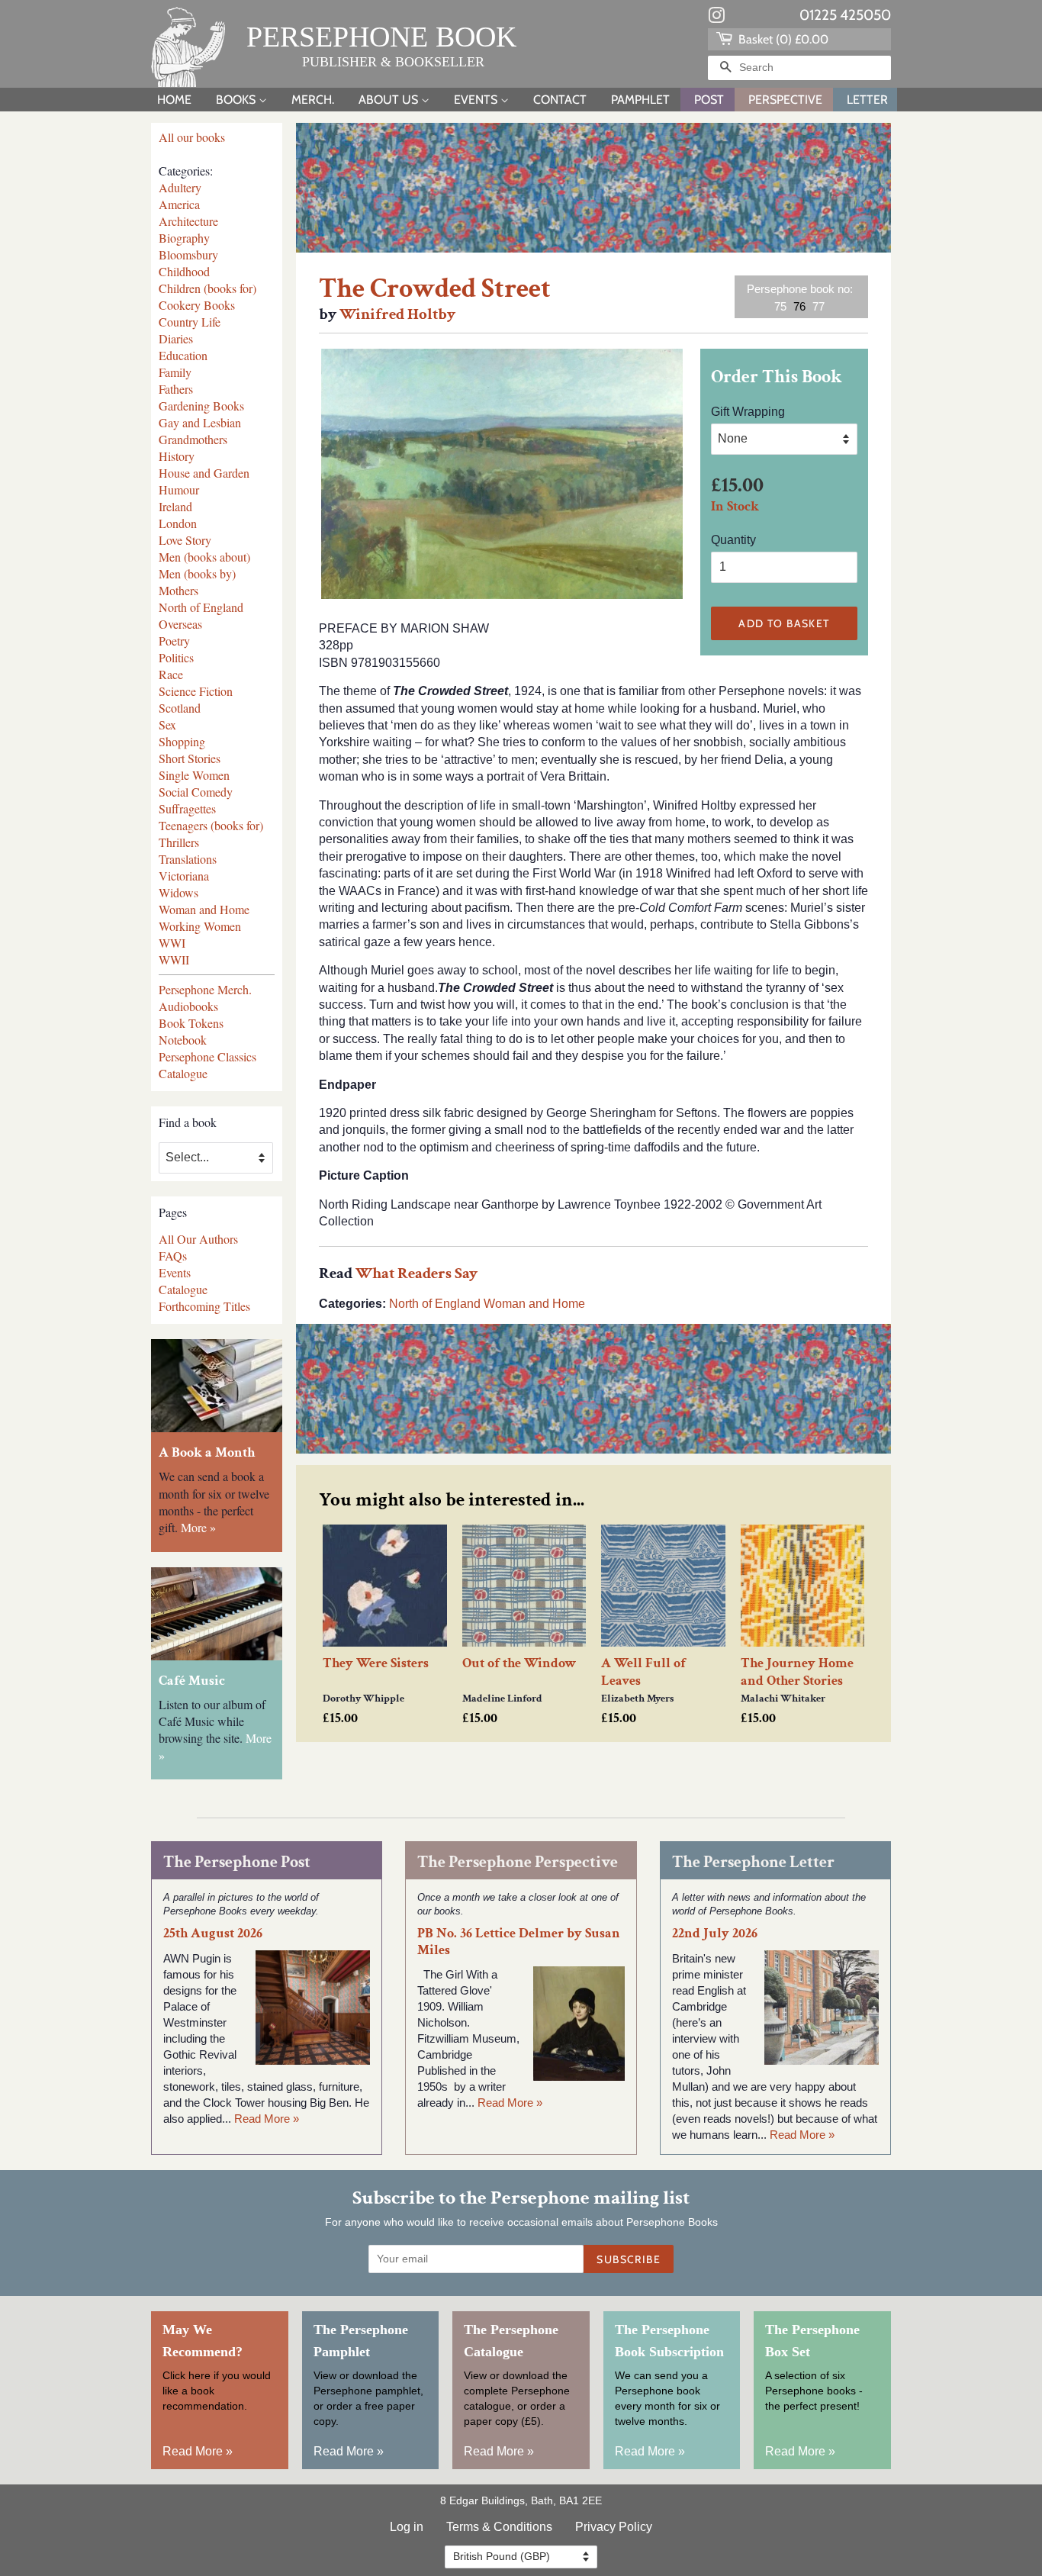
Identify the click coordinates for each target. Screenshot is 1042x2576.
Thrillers (179, 842)
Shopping (182, 741)
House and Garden (204, 473)
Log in (407, 2527)
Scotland (180, 708)
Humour (179, 489)
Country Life (190, 322)
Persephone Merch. (205, 989)
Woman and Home (204, 909)
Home (174, 100)
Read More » (267, 2119)
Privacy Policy (614, 2527)
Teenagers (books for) (211, 825)
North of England (201, 607)
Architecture (188, 221)
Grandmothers (193, 439)
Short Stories (190, 758)
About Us (390, 100)
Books (237, 100)
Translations (188, 859)
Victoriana (184, 876)
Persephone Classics (207, 1056)
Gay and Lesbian (200, 422)
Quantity (733, 540)
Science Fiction (196, 691)
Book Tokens (191, 1023)
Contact (560, 100)
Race (171, 674)
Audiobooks (188, 1006)
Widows (178, 892)
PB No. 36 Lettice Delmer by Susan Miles (519, 1941)
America (179, 204)
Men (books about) (204, 557)
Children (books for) (207, 288)
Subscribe (629, 2259)
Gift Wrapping (748, 412)
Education (183, 355)
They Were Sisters (376, 1663)
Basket (782, 39)
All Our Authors (198, 1239)
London (178, 523)
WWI (172, 943)
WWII (174, 960)
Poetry (174, 641)
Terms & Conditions (499, 2527)
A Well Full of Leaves (643, 1672)
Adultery (180, 187)
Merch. (313, 100)
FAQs (173, 1256)
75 (780, 306)
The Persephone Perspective (518, 1862)
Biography (184, 238)
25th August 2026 (213, 1933)
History (177, 456)
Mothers (178, 590)
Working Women (200, 926)
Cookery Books (197, 305)
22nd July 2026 (715, 1933)
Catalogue (183, 1073)
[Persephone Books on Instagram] (716, 18)
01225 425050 (845, 15)
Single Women (194, 775)
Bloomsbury (188, 254)
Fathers (176, 389)
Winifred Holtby (397, 314)
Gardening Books (201, 406)
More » (198, 1527)
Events (477, 100)
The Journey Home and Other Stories (797, 1672)
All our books (192, 137)
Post (709, 100)
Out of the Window (519, 1663)
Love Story (185, 540)
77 (818, 306)
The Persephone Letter (753, 1862)
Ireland (175, 506)
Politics (176, 657)
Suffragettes (187, 808)
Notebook (183, 1040)
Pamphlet (640, 100)
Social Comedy (196, 792)
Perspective (785, 100)
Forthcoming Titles (204, 1306)
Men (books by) (197, 573)
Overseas (180, 624)
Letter (867, 100)
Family (175, 372)
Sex (167, 724)
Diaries (176, 338)
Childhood (184, 271)
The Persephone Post (237, 1862)
